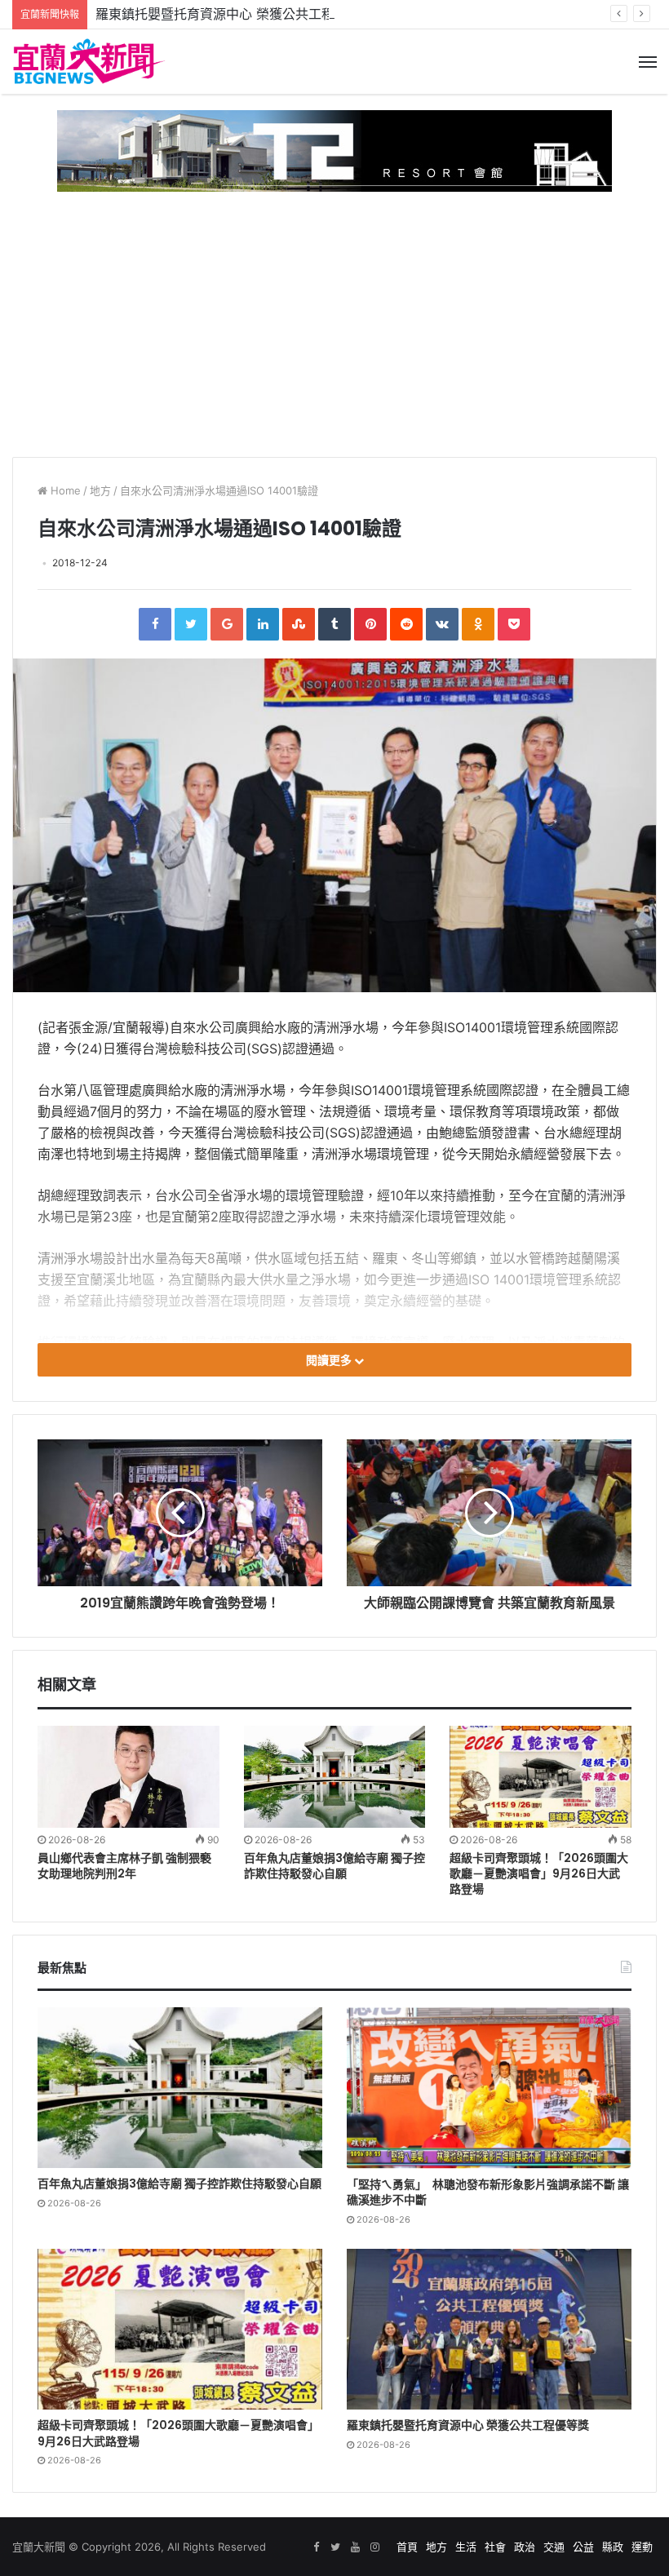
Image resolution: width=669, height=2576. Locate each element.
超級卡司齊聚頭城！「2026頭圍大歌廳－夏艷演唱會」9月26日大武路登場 (539, 1873)
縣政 (613, 2547)
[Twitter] (191, 624)
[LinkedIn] (263, 624)
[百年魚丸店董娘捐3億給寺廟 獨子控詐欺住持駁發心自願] (335, 1777)
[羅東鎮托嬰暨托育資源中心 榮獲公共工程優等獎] (489, 2329)
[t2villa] (334, 150)
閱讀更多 (330, 1360)
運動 (642, 2547)
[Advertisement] (334, 318)
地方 (100, 490)
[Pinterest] (370, 624)
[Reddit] (406, 624)
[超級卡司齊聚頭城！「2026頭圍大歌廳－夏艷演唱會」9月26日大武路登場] (541, 1777)
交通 (554, 2547)
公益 (583, 2547)
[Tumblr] (334, 624)
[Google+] (227, 624)
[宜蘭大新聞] (90, 62)
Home (64, 490)
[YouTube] (355, 2547)
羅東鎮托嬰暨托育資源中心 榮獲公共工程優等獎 (235, 14)
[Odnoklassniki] (478, 624)
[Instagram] (374, 2547)
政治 (525, 2547)
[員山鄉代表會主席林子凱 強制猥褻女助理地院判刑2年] (128, 1777)
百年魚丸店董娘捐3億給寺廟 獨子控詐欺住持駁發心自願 (334, 1866)
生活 (466, 2547)
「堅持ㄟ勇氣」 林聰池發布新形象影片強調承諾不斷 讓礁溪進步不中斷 (488, 2192)
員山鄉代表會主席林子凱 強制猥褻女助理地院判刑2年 (124, 1866)
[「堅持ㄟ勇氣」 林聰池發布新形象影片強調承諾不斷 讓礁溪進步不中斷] (489, 2088)
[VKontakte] (442, 624)
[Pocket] (514, 624)
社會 (495, 2547)
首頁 (407, 2547)
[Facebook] (155, 624)
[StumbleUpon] (299, 624)
